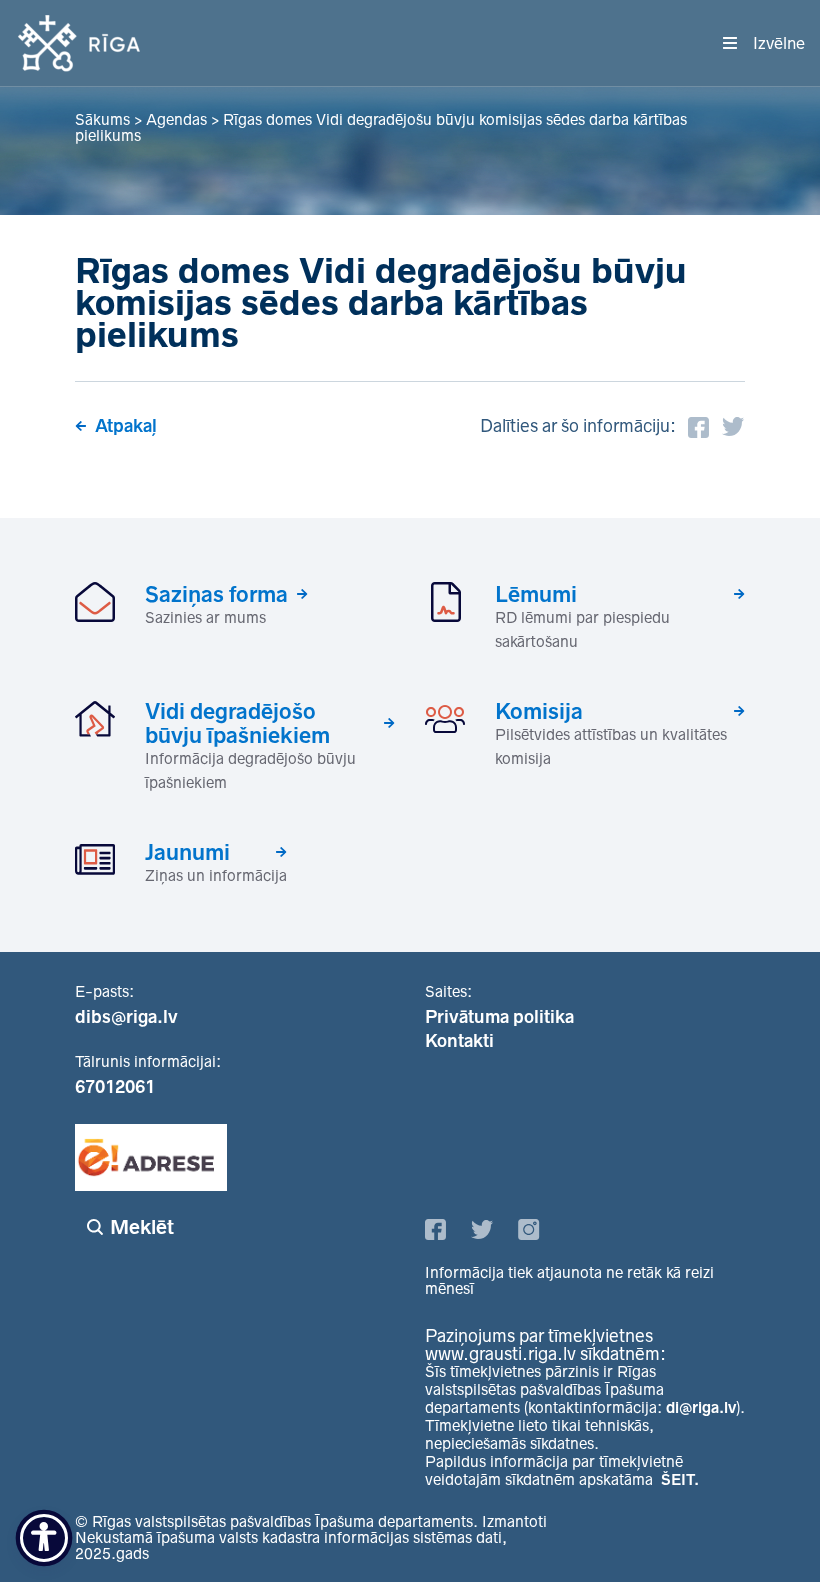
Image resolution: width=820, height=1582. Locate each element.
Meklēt (142, 1227)
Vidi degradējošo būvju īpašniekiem (237, 723)
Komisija (539, 711)
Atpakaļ (126, 426)
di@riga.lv (701, 1407)
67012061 (115, 1087)
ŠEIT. (680, 1479)
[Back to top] (764, 1526)
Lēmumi (536, 594)
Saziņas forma (216, 594)
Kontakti (459, 1041)
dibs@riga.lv (126, 1017)
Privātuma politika (499, 1017)
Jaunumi (187, 852)
